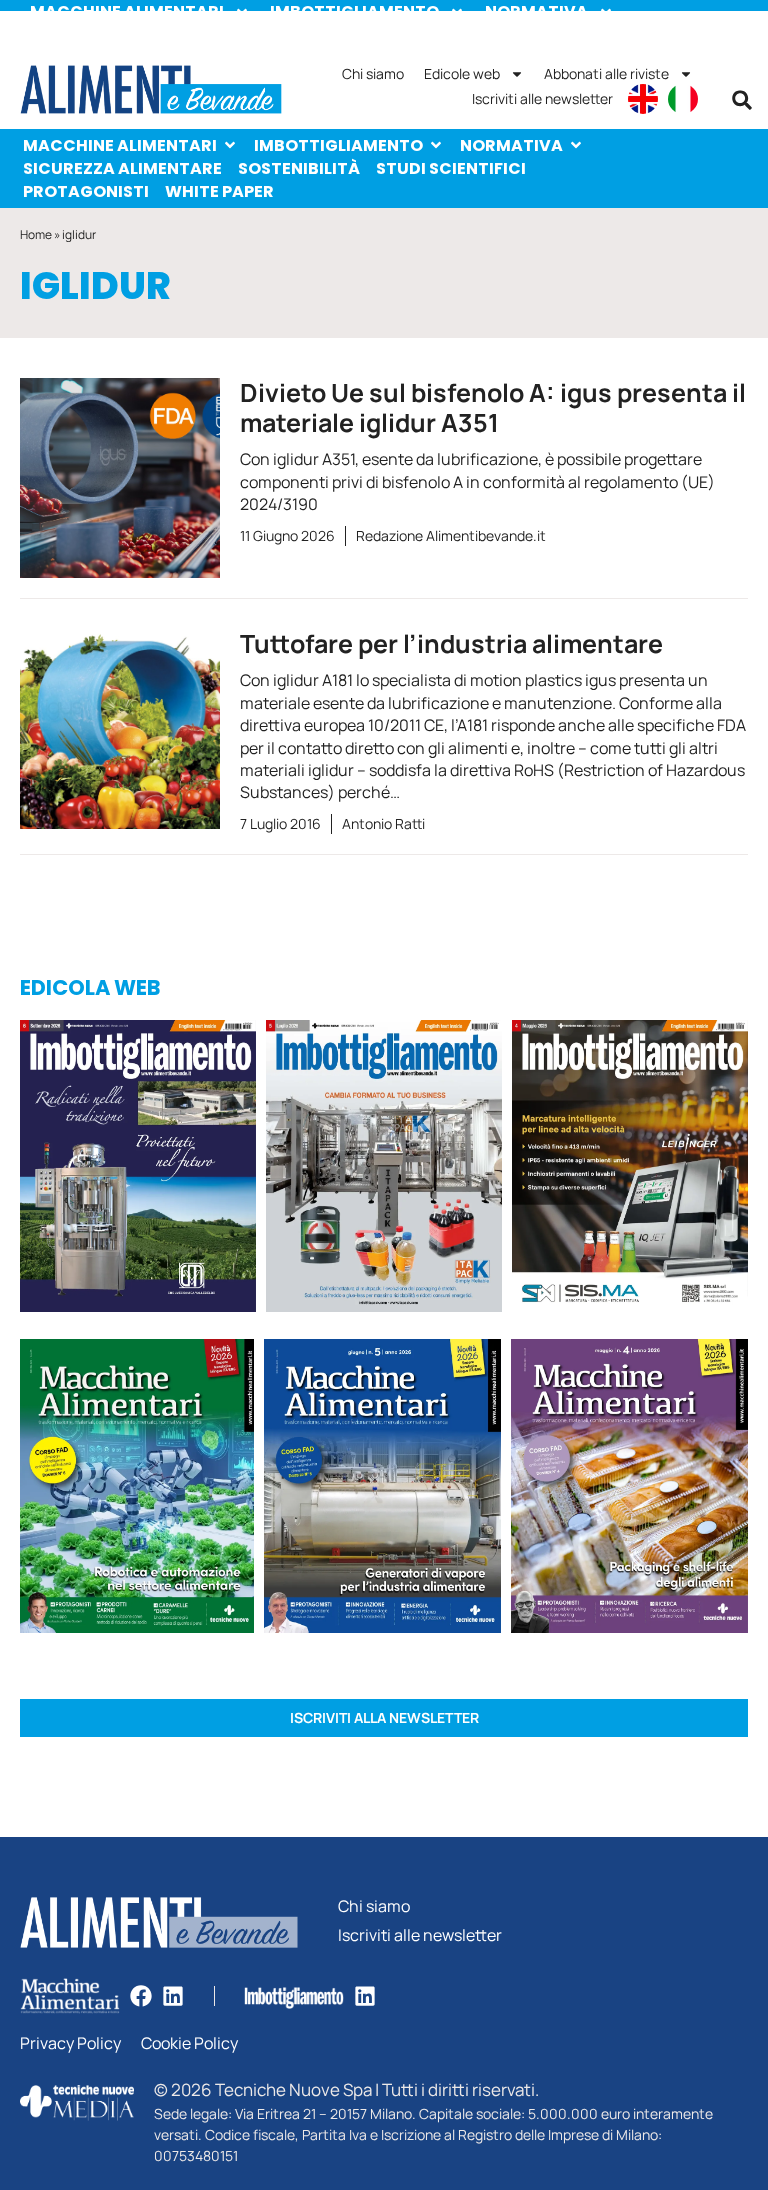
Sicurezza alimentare (122, 168)
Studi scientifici (451, 168)
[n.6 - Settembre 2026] (138, 1169)
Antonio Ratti (383, 823)
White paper (219, 191)
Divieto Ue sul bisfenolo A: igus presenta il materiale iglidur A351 (493, 407)
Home (36, 234)
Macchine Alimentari (120, 145)
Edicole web (462, 73)
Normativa (511, 145)
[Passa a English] (643, 99)
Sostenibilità (299, 168)
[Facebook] (141, 1996)
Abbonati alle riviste (606, 73)
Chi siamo (373, 73)
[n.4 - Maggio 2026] (630, 1169)
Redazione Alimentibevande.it (451, 535)
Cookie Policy (189, 2043)
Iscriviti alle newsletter (542, 98)
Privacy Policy (70, 2043)
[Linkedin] (173, 1996)
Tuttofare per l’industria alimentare (451, 643)
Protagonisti (86, 191)
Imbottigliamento (338, 145)
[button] (742, 100)
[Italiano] (683, 99)
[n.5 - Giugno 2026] (382, 1489)
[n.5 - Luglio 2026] (384, 1169)
